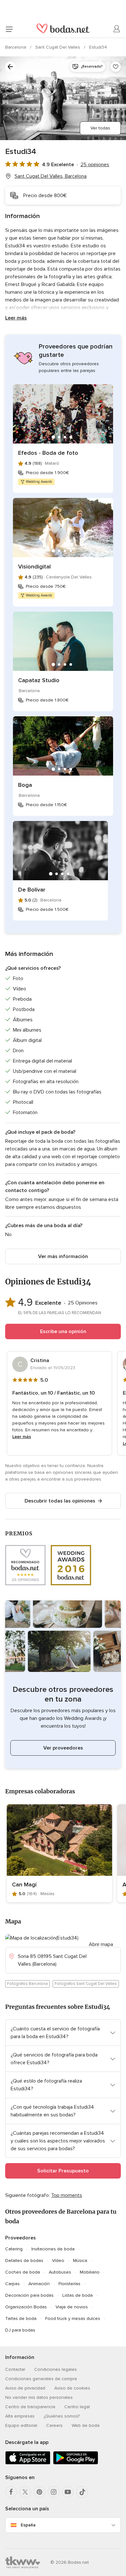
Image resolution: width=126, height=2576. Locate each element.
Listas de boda (78, 2295)
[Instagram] (54, 2492)
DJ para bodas (20, 2330)
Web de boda (86, 2425)
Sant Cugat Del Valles (58, 47)
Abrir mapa (101, 1944)
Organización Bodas (26, 2307)
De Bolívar (32, 890)
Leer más (16, 318)
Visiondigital (34, 567)
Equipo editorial (21, 2425)
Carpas (12, 2284)
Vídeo (58, 2261)
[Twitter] (25, 2492)
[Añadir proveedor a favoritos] (116, 67)
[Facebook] (11, 2492)
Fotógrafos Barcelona (27, 1984)
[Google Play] (76, 2463)
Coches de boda (23, 2272)
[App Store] (28, 2463)
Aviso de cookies (72, 2388)
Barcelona (16, 47)
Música (80, 2261)
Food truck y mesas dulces (73, 2318)
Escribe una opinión (63, 1331)
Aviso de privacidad (25, 2388)
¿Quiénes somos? (62, 2416)
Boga (25, 785)
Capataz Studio (39, 680)
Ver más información (63, 1256)
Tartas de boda (21, 2318)
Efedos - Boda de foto (48, 453)
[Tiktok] (82, 2492)
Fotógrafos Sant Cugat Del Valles (86, 1984)
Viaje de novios (72, 2307)
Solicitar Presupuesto (63, 2171)
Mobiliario (90, 2272)
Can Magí (24, 1884)
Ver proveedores (63, 1748)
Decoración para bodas (29, 2295)
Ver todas (100, 128)
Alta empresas (20, 2416)
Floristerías (69, 2284)
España (28, 2525)
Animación (39, 2284)
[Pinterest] (39, 2492)
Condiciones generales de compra (41, 2379)
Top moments (67, 2195)
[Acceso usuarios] (117, 29)
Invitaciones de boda (53, 2249)
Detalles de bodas (24, 2261)
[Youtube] (68, 2492)
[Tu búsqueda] (10, 67)
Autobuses (60, 2272)
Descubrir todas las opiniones (60, 1501)
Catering (14, 2249)
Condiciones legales (56, 2369)
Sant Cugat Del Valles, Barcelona (51, 176)
